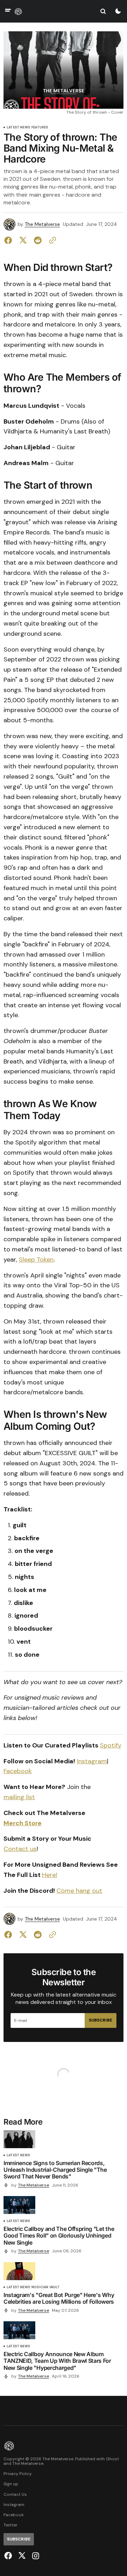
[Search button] (103, 11)
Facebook (18, 1771)
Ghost (112, 2459)
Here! (50, 1875)
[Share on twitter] (23, 240)
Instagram (92, 1761)
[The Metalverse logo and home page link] (18, 11)
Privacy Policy (18, 2474)
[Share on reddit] (38, 240)
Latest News (18, 128)
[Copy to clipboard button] (51, 240)
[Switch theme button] (118, 11)
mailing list (19, 1797)
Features (40, 128)
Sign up (11, 2484)
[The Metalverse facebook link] (9, 2556)
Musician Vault (46, 2287)
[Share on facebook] (10, 240)
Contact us (20, 1849)
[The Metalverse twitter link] (22, 2556)
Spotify (111, 1745)
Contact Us (15, 2495)
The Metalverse (42, 224)
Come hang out (79, 1891)
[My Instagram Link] (35, 2556)
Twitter (11, 2525)
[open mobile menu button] (8, 11)
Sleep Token (36, 1260)
